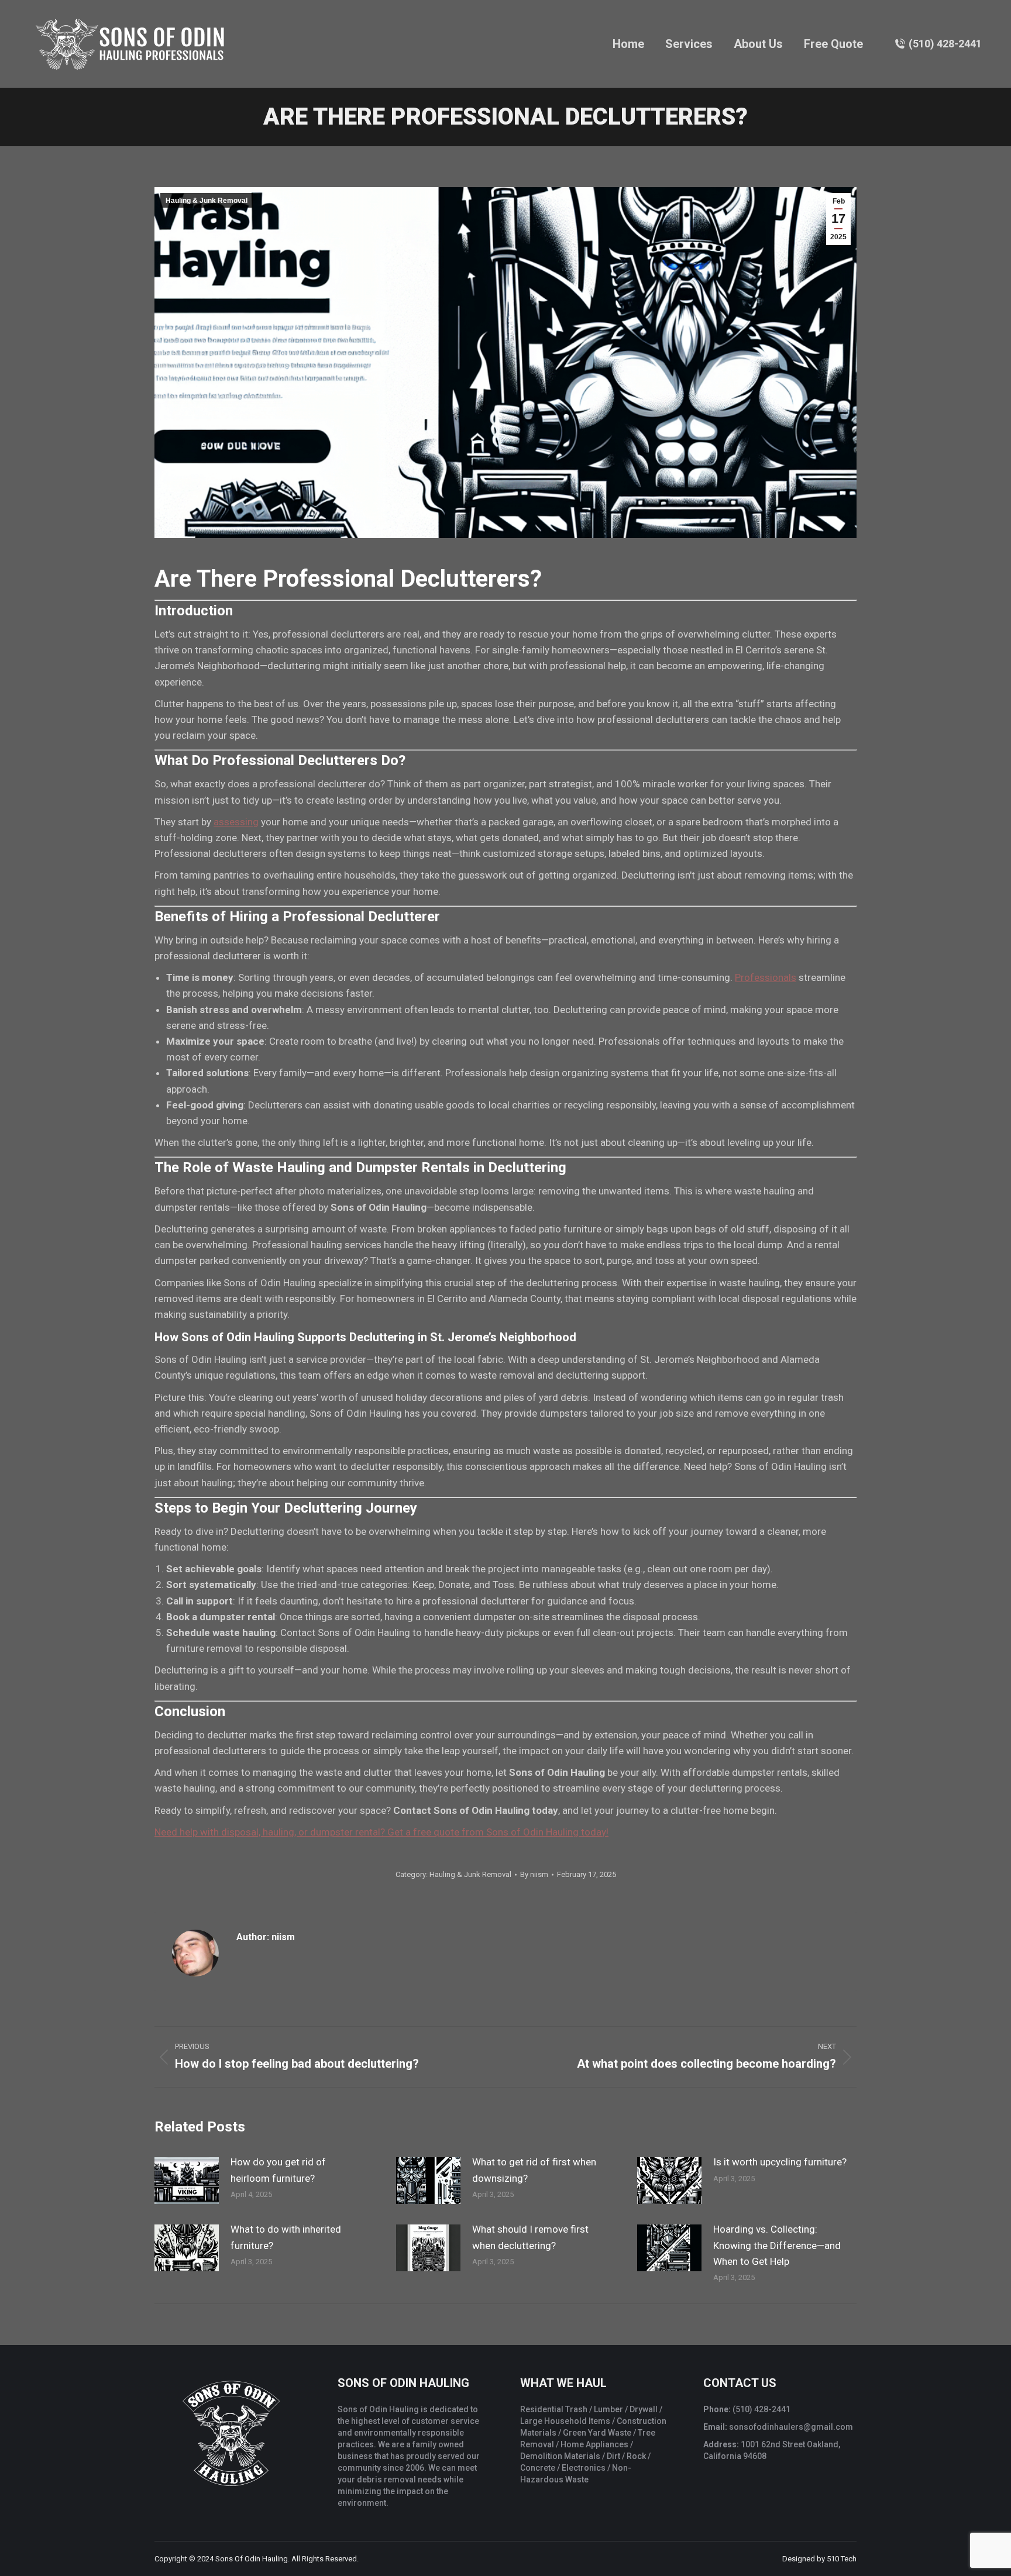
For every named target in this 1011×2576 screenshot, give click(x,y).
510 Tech (842, 2559)
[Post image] (187, 2181)
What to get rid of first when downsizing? (534, 2170)
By (534, 1874)
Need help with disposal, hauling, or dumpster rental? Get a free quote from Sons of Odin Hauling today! (381, 1832)
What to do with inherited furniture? (286, 2237)
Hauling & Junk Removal (207, 201)
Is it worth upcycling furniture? (780, 2162)
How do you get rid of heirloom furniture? (278, 2170)
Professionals (766, 977)
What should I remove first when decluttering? (530, 2237)
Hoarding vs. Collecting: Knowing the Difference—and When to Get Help (777, 2245)
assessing (236, 822)
